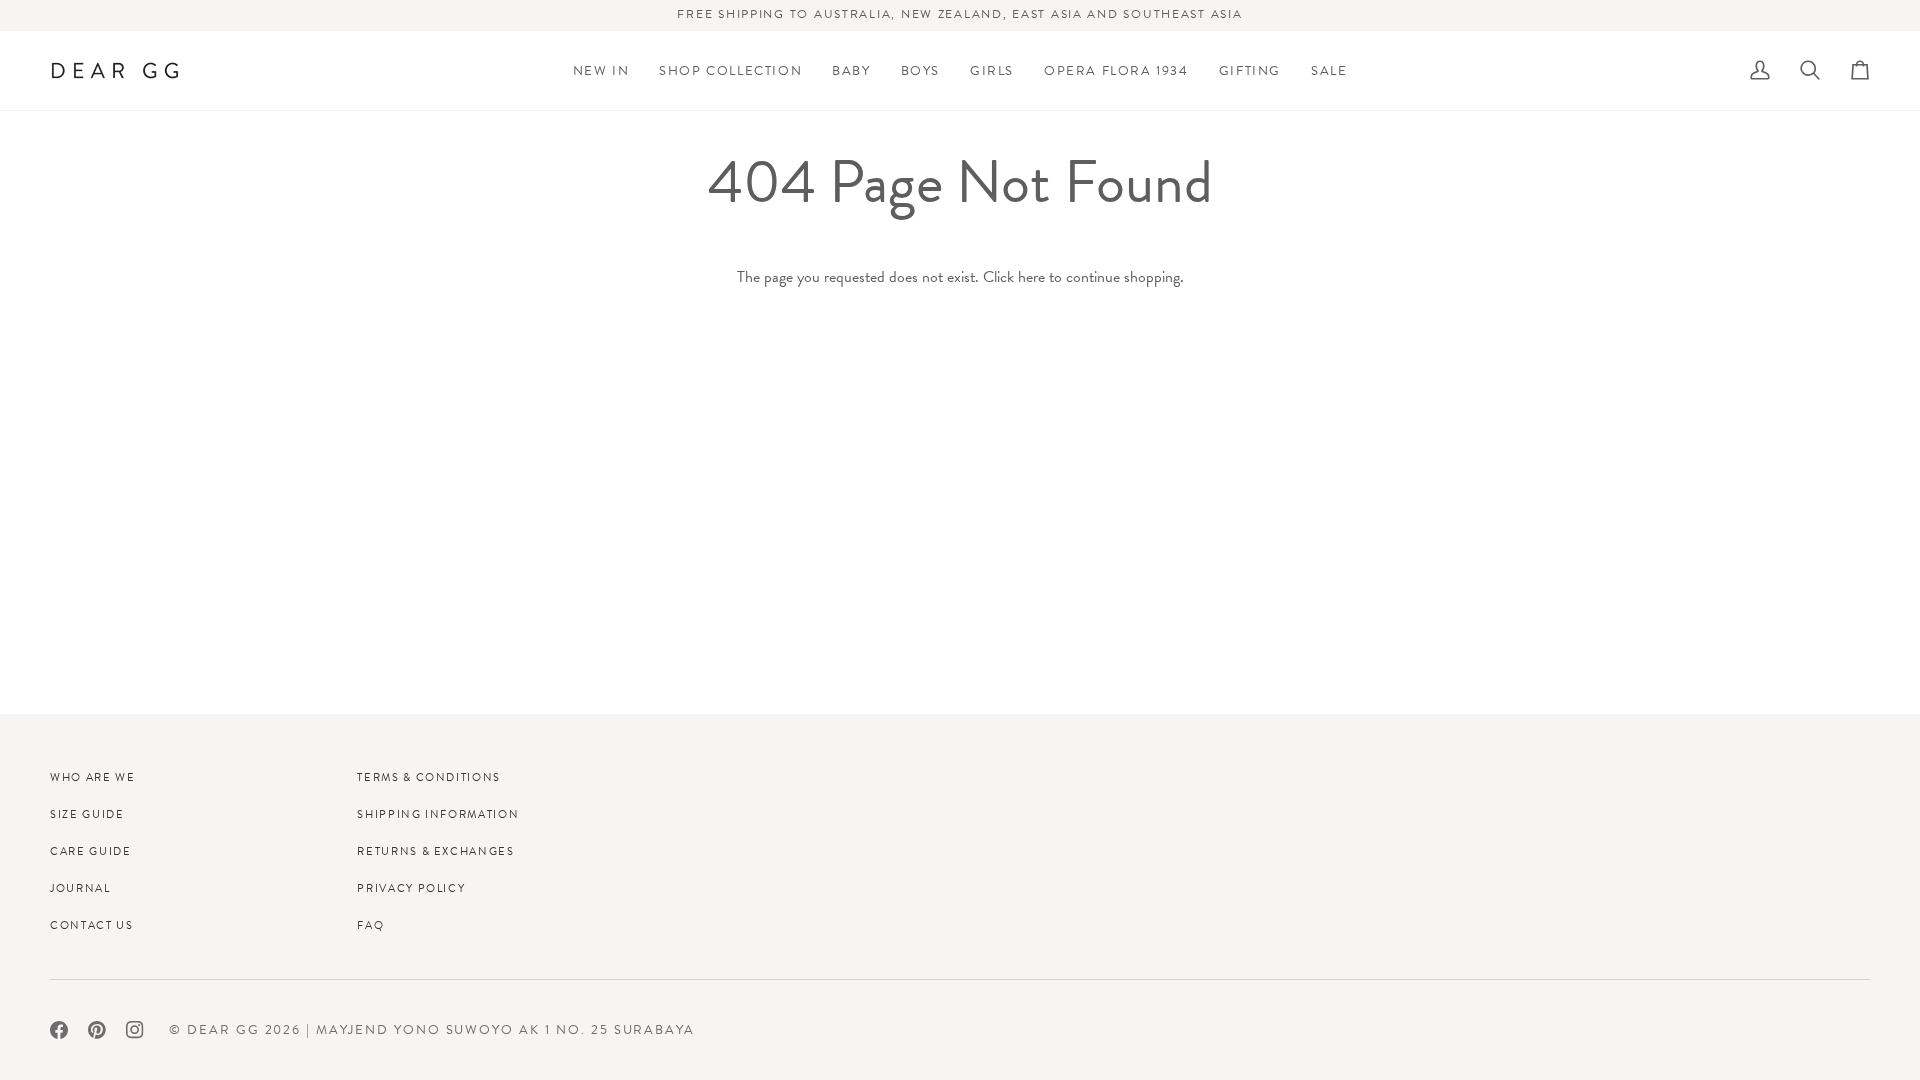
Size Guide (87, 814)
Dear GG (223, 1029)
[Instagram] (135, 1030)
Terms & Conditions (429, 777)
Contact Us (92, 925)
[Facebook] (59, 1030)
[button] (730, 70)
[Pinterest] (97, 1030)
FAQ (370, 925)
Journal (80, 888)
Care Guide (91, 851)
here (1031, 276)
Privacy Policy (411, 888)
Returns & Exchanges (435, 851)
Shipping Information (438, 814)
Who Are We (93, 777)
